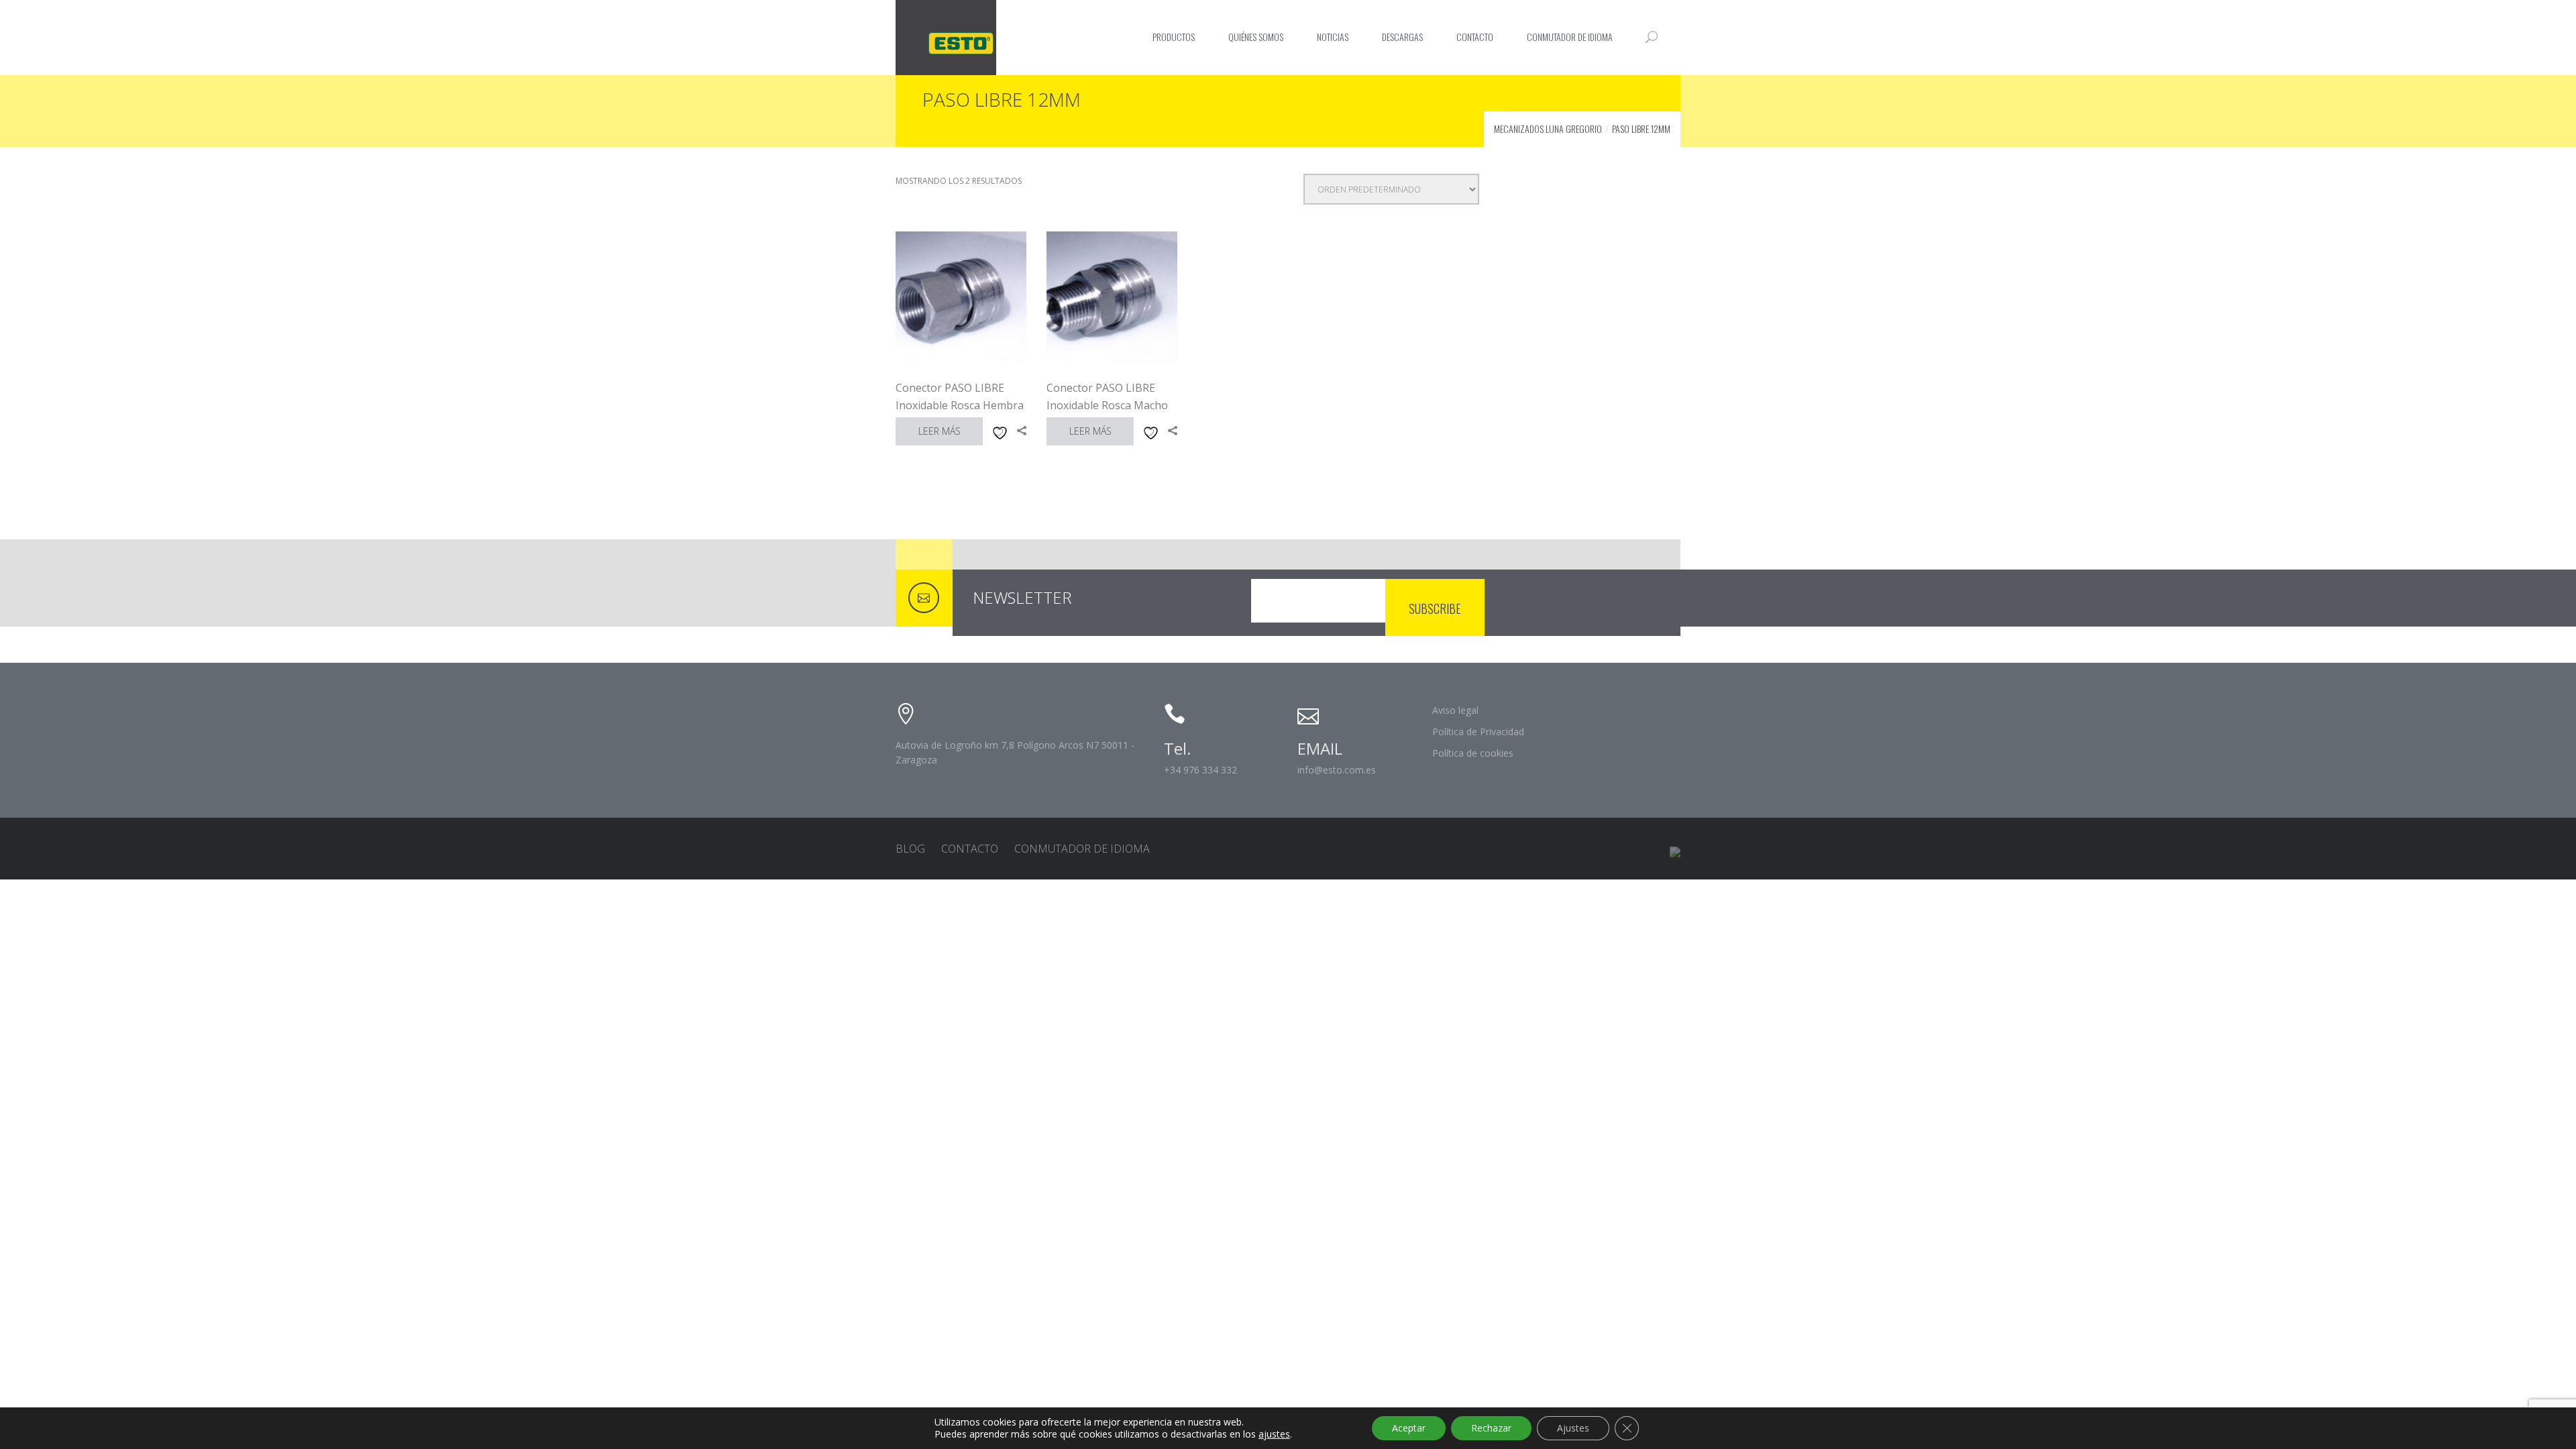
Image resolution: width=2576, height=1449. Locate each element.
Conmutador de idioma (1570, 37)
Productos (1174, 37)
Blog (910, 849)
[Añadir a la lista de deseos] (998, 431)
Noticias (1333, 37)
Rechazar (1491, 1428)
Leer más (940, 431)
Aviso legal (1455, 710)
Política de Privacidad (1478, 732)
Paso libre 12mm (1641, 128)
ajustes (1274, 1434)
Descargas (1402, 37)
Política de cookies (1473, 753)
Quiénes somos (1256, 37)
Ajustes (1573, 1428)
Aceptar (1409, 1428)
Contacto (1475, 37)
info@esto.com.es (1337, 770)
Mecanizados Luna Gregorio (1548, 128)
